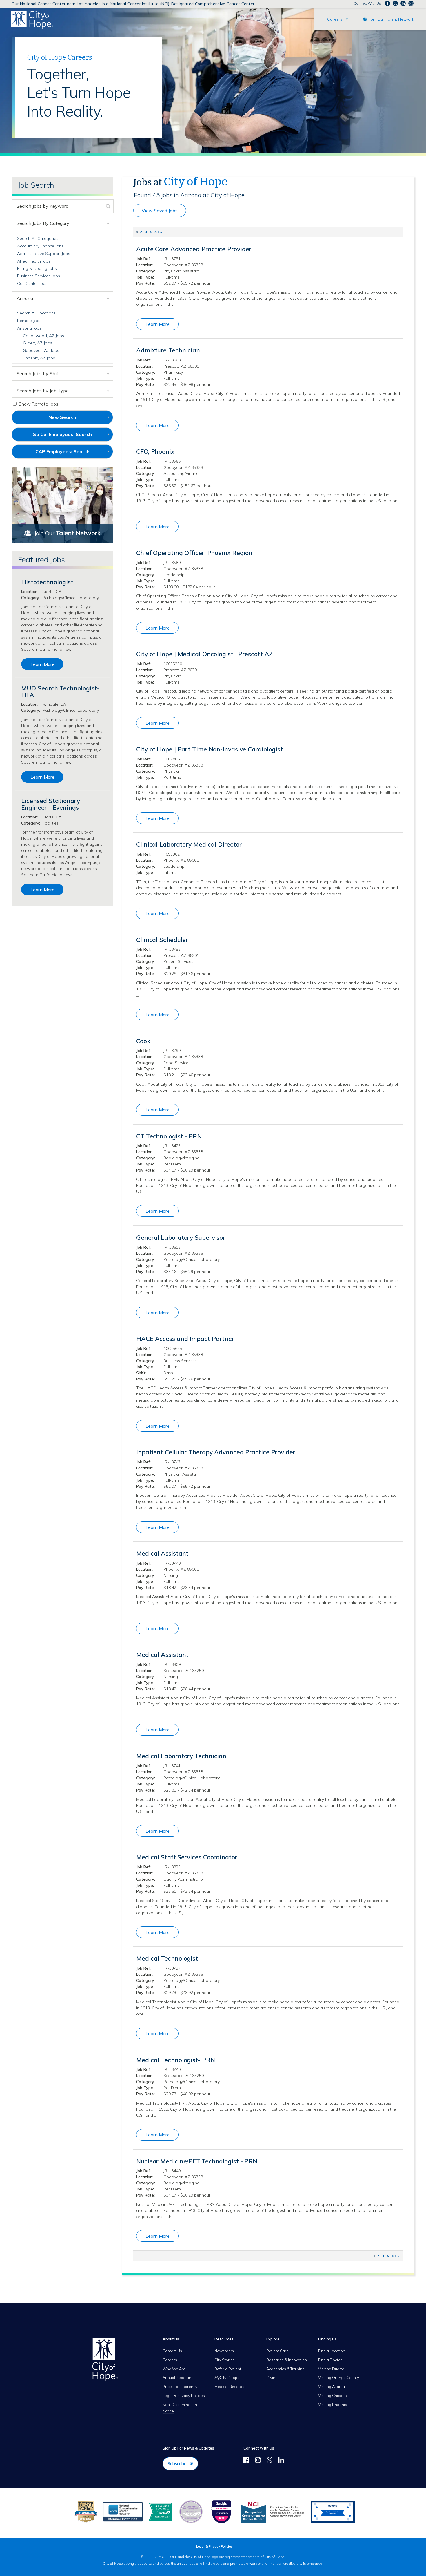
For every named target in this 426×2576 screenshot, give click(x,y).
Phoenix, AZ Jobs (39, 358)
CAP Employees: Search (72, 453)
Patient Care (277, 2351)
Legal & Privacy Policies (184, 2396)
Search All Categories (38, 238)
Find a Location (332, 2351)
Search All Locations (36, 313)
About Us (171, 2339)
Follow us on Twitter (395, 3)
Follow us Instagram (411, 3)
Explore (273, 2339)
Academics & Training (285, 2369)
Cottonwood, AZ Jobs (43, 336)
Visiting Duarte (331, 2369)
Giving (272, 2378)
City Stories (225, 2360)
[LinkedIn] (281, 2461)
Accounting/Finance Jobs (40, 246)
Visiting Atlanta (332, 2387)
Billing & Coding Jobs (37, 268)
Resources (224, 2339)
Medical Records (229, 2387)
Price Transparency (180, 2387)
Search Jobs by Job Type (43, 391)
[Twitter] (270, 2461)
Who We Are (174, 2369)
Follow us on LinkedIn (403, 3)
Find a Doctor (330, 2360)
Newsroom (224, 2351)
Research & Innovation (287, 2360)
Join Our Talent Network (392, 19)
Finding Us (327, 2339)
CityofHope (227, 2378)
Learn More (158, 324)
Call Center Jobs (32, 283)
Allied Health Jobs (34, 261)
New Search (62, 417)
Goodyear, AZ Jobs (41, 350)
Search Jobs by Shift (38, 373)
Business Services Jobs (39, 276)
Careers (335, 19)
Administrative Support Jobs (44, 254)
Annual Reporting (178, 2378)
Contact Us (172, 2351)
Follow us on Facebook (387, 3)
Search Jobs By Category (43, 223)
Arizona (25, 298)
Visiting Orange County (339, 2378)
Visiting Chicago (333, 2396)
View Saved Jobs (160, 211)
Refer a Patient (228, 2369)
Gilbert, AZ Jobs (38, 343)
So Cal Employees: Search (72, 436)
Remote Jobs (29, 321)
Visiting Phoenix (333, 2405)
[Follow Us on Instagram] (258, 2461)
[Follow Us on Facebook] (246, 2461)
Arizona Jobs (29, 328)
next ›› (156, 232)
